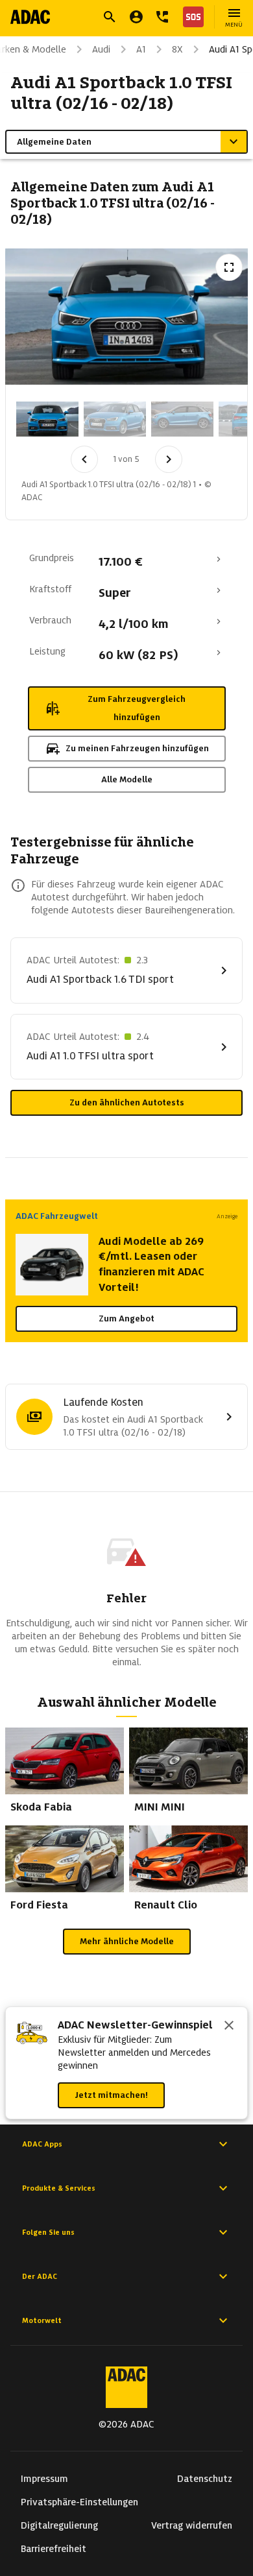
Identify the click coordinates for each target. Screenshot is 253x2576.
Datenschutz (205, 2479)
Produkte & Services (59, 2188)
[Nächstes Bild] (169, 459)
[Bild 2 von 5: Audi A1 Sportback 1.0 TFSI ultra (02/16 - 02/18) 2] (115, 419)
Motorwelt (42, 2320)
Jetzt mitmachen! (111, 2095)
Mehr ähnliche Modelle (127, 1941)
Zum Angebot (126, 1318)
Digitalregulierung (59, 2525)
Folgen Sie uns (48, 2232)
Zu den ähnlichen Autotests (127, 1102)
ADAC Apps (42, 2144)
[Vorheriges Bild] (84, 459)
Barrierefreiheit (54, 2549)
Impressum (44, 2479)
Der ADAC (40, 2276)
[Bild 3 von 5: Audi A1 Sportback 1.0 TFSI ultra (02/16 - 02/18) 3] (182, 419)
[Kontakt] (162, 17)
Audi (101, 49)
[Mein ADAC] (136, 17)
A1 (141, 49)
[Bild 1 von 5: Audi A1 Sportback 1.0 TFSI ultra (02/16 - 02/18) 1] (47, 419)
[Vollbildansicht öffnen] (229, 267)
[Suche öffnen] (110, 17)
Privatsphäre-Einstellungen (79, 2502)
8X (177, 49)
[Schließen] (229, 2027)
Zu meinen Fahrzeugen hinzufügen (137, 748)
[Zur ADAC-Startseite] (30, 17)
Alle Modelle (127, 779)
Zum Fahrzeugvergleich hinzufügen (137, 708)
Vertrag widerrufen (192, 2525)
